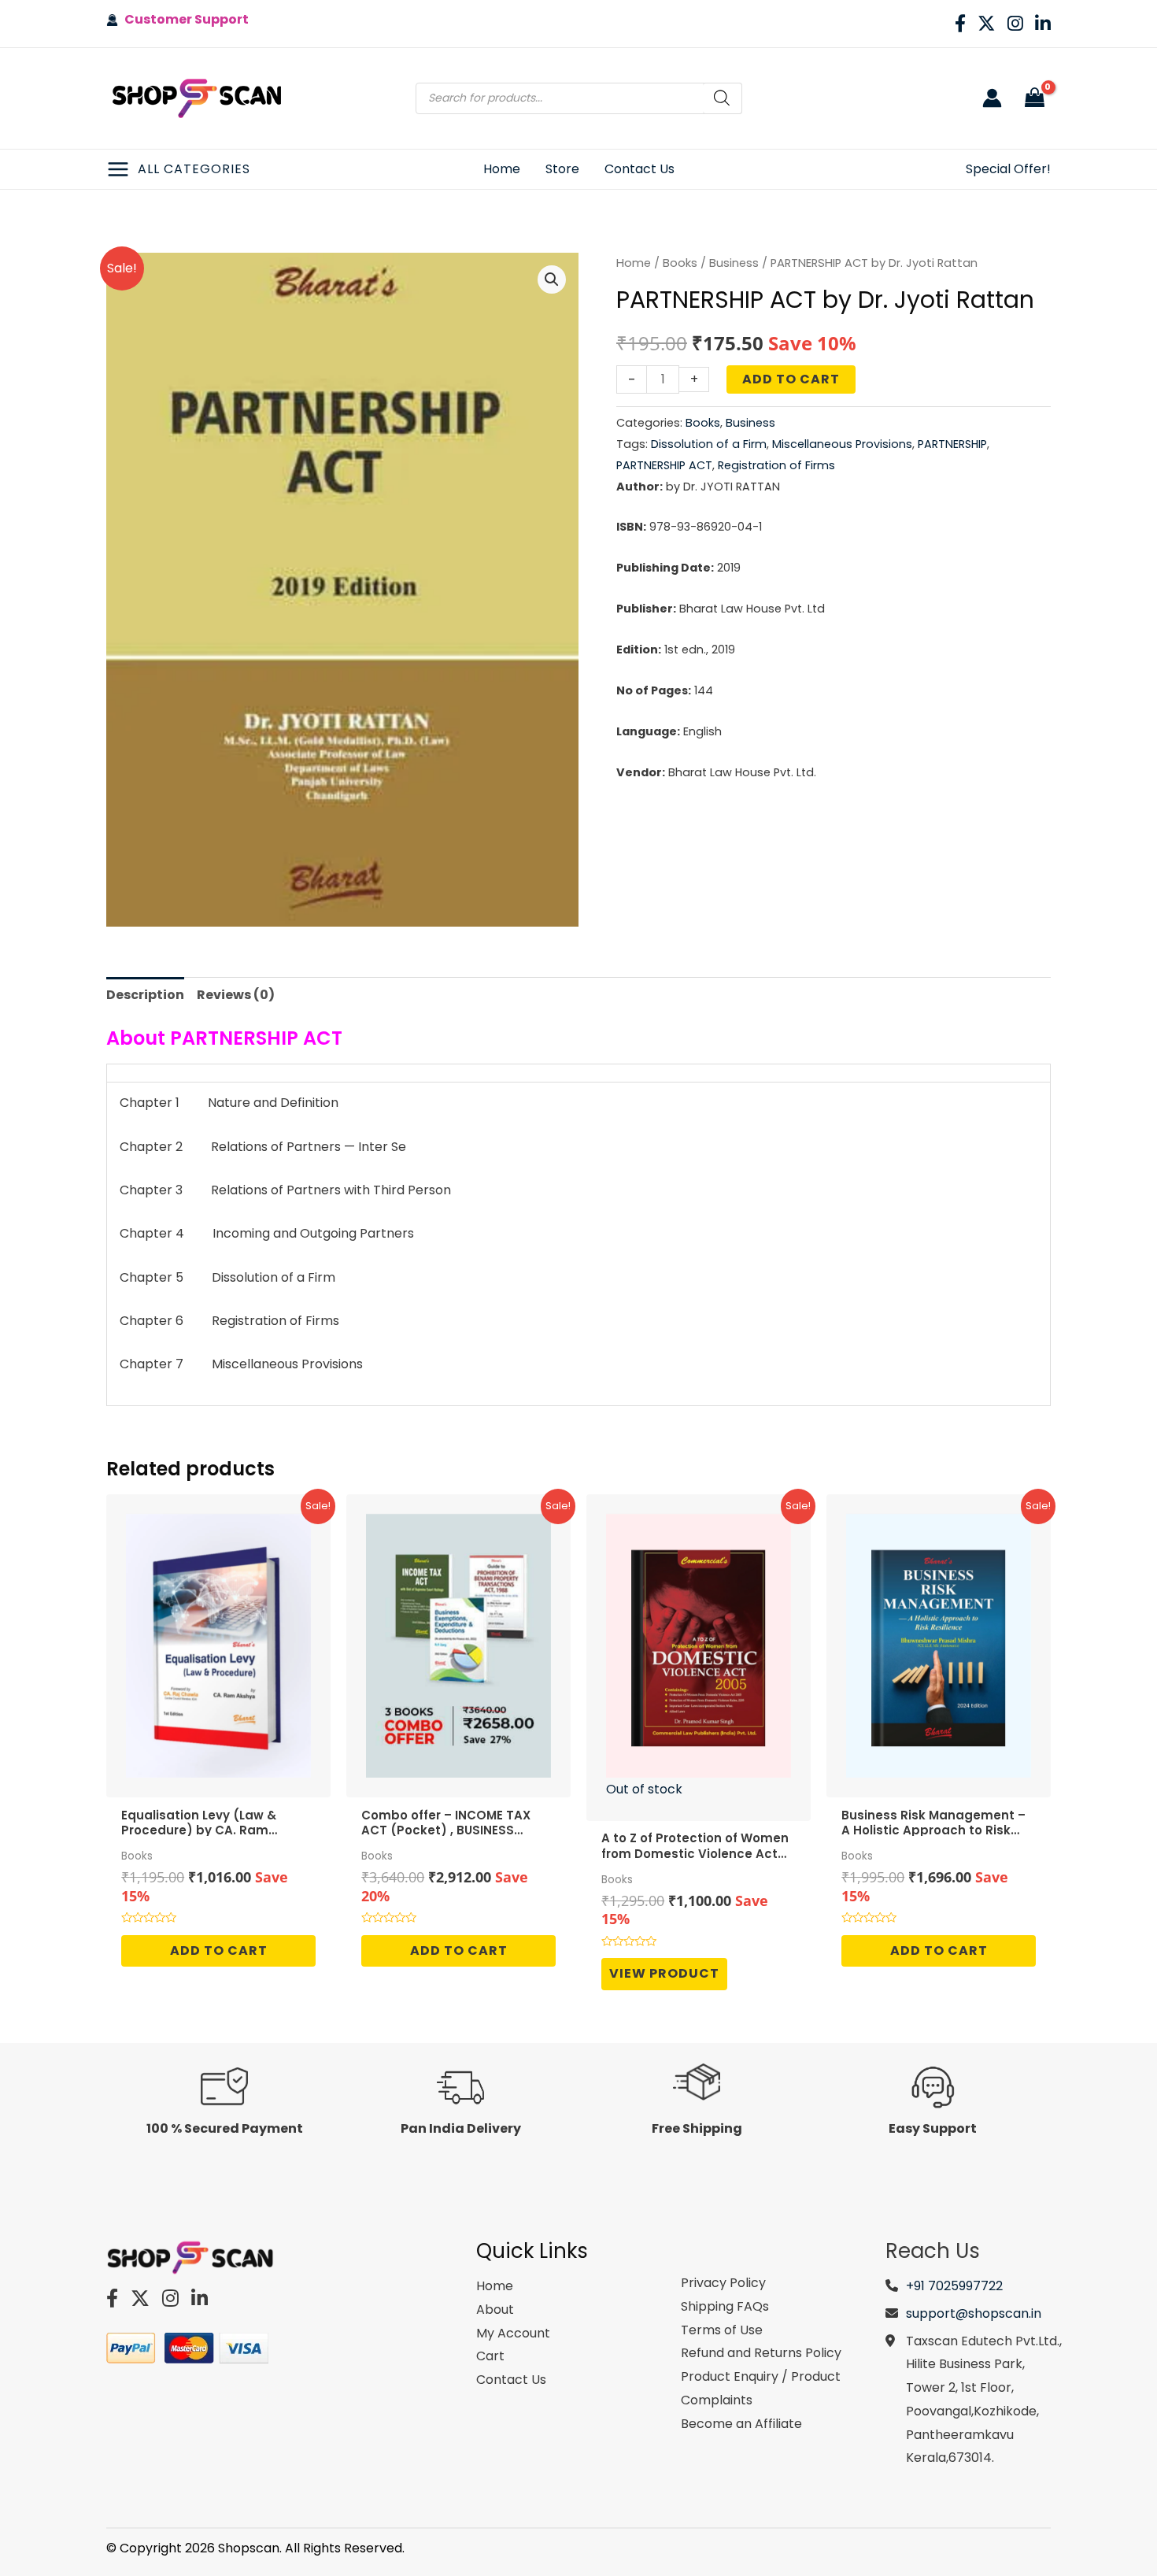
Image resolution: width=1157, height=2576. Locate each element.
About (495, 2310)
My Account (513, 2333)
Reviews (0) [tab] (236, 995)
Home (634, 263)
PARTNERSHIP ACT (664, 465)
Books (680, 263)
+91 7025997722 (954, 2286)
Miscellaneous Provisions (842, 444)
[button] (552, 279)
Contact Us (511, 2380)
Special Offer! (1008, 169)
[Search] (723, 98)
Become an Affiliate (741, 2424)
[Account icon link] (992, 98)
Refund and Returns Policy (761, 2353)
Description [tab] (145, 995)
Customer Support (183, 19)
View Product (664, 1973)
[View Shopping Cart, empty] (1034, 98)
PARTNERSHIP (952, 444)
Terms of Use (722, 2330)
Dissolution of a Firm (709, 444)
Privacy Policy (723, 2283)
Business (734, 263)
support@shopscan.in (974, 2313)
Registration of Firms (776, 465)
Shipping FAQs (725, 2306)
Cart (490, 2356)
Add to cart (791, 379)
